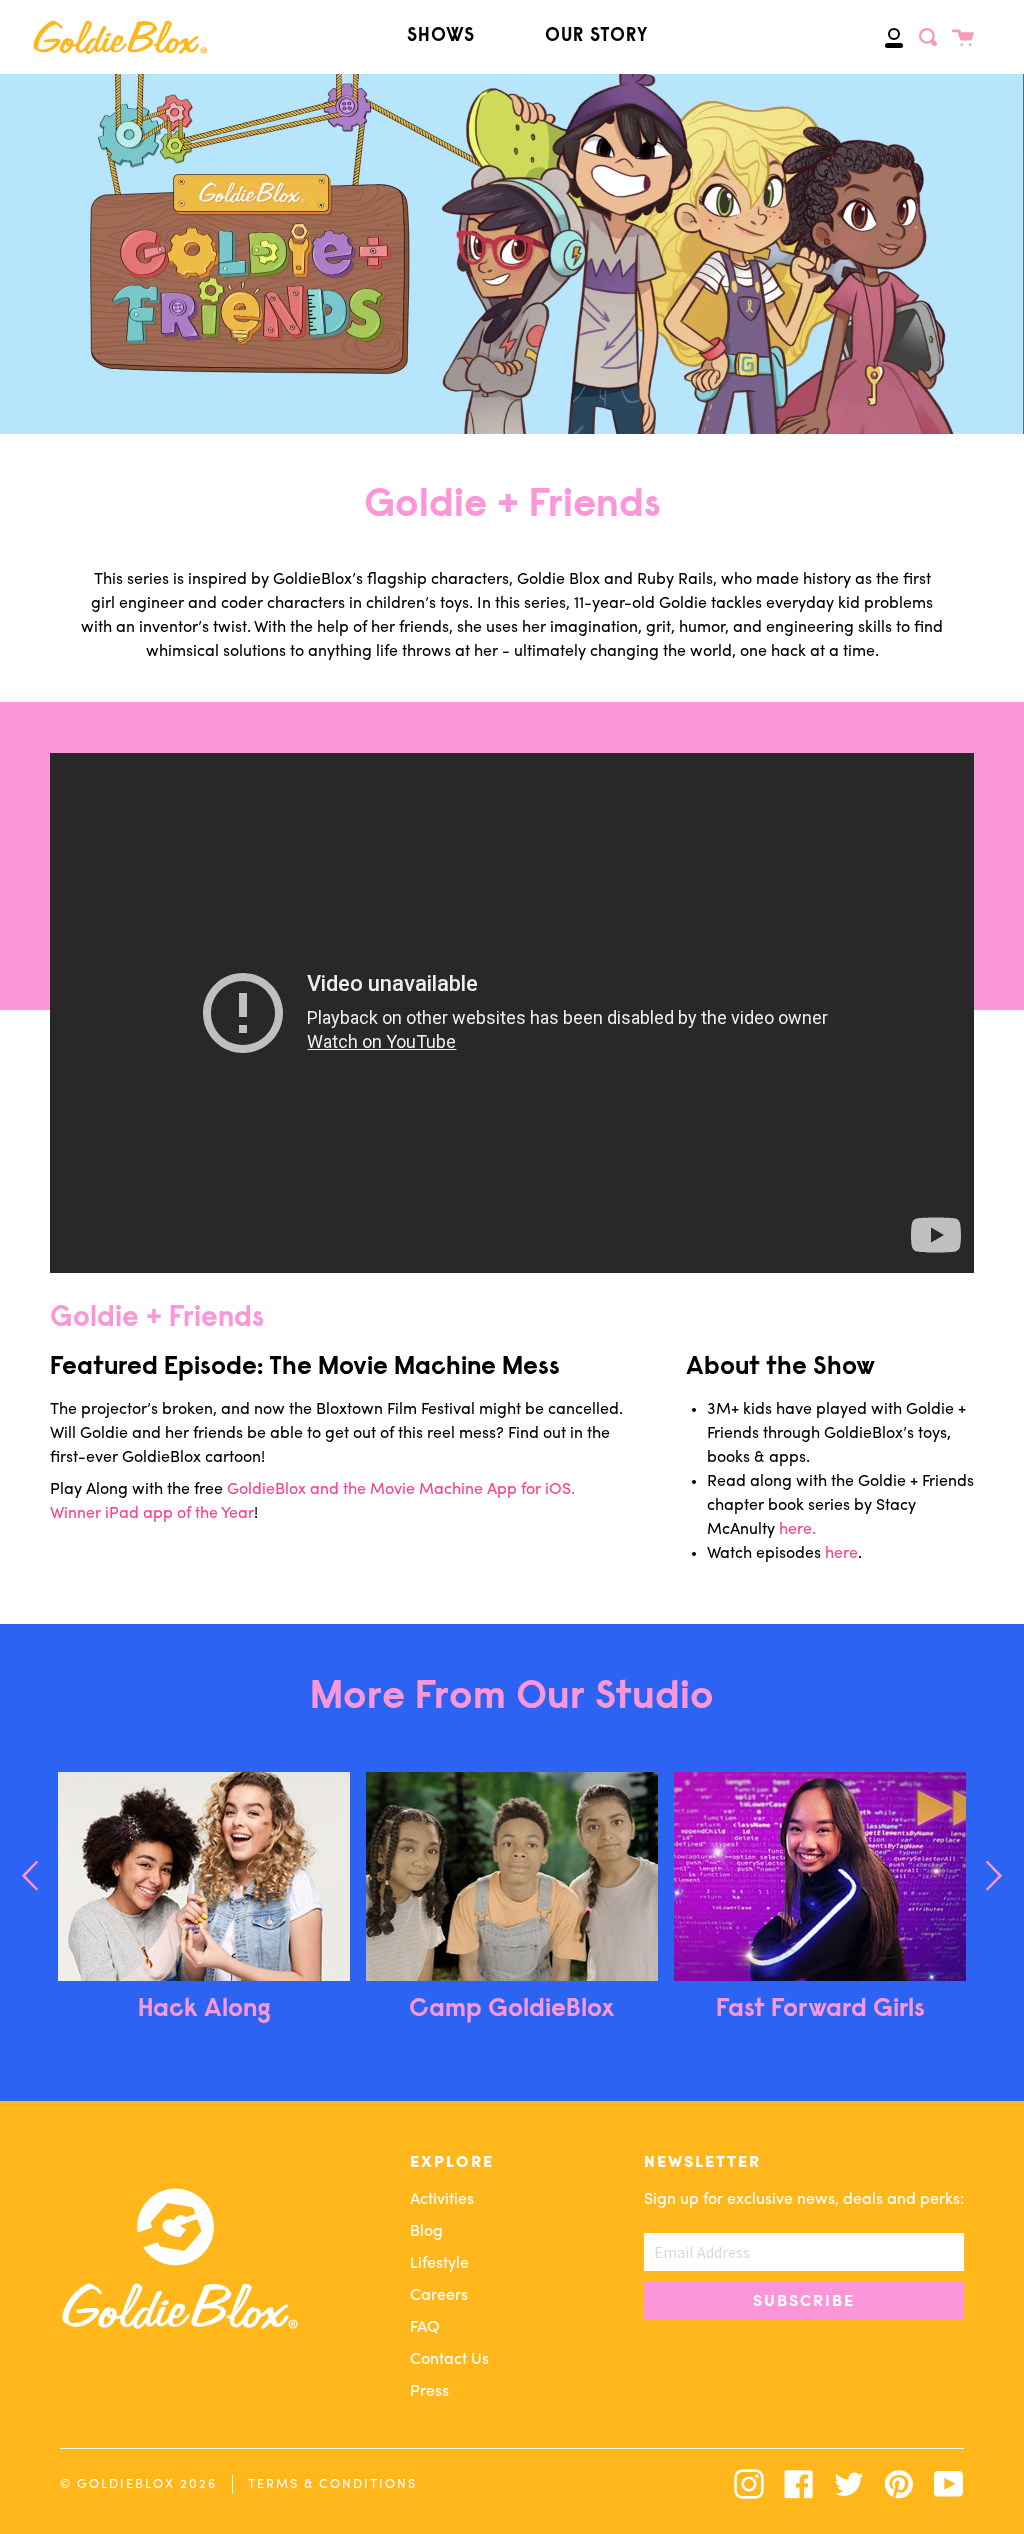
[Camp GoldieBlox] (512, 1876)
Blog (426, 2232)
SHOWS (441, 36)
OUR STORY (596, 36)
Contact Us (449, 2360)
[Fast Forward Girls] (820, 1876)
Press (429, 2392)
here (841, 1554)
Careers (439, 2296)
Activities (442, 2200)
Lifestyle (439, 2264)
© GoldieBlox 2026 (138, 2484)
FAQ (425, 2328)
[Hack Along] (204, 1876)
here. (797, 1530)
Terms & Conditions (332, 2484)
